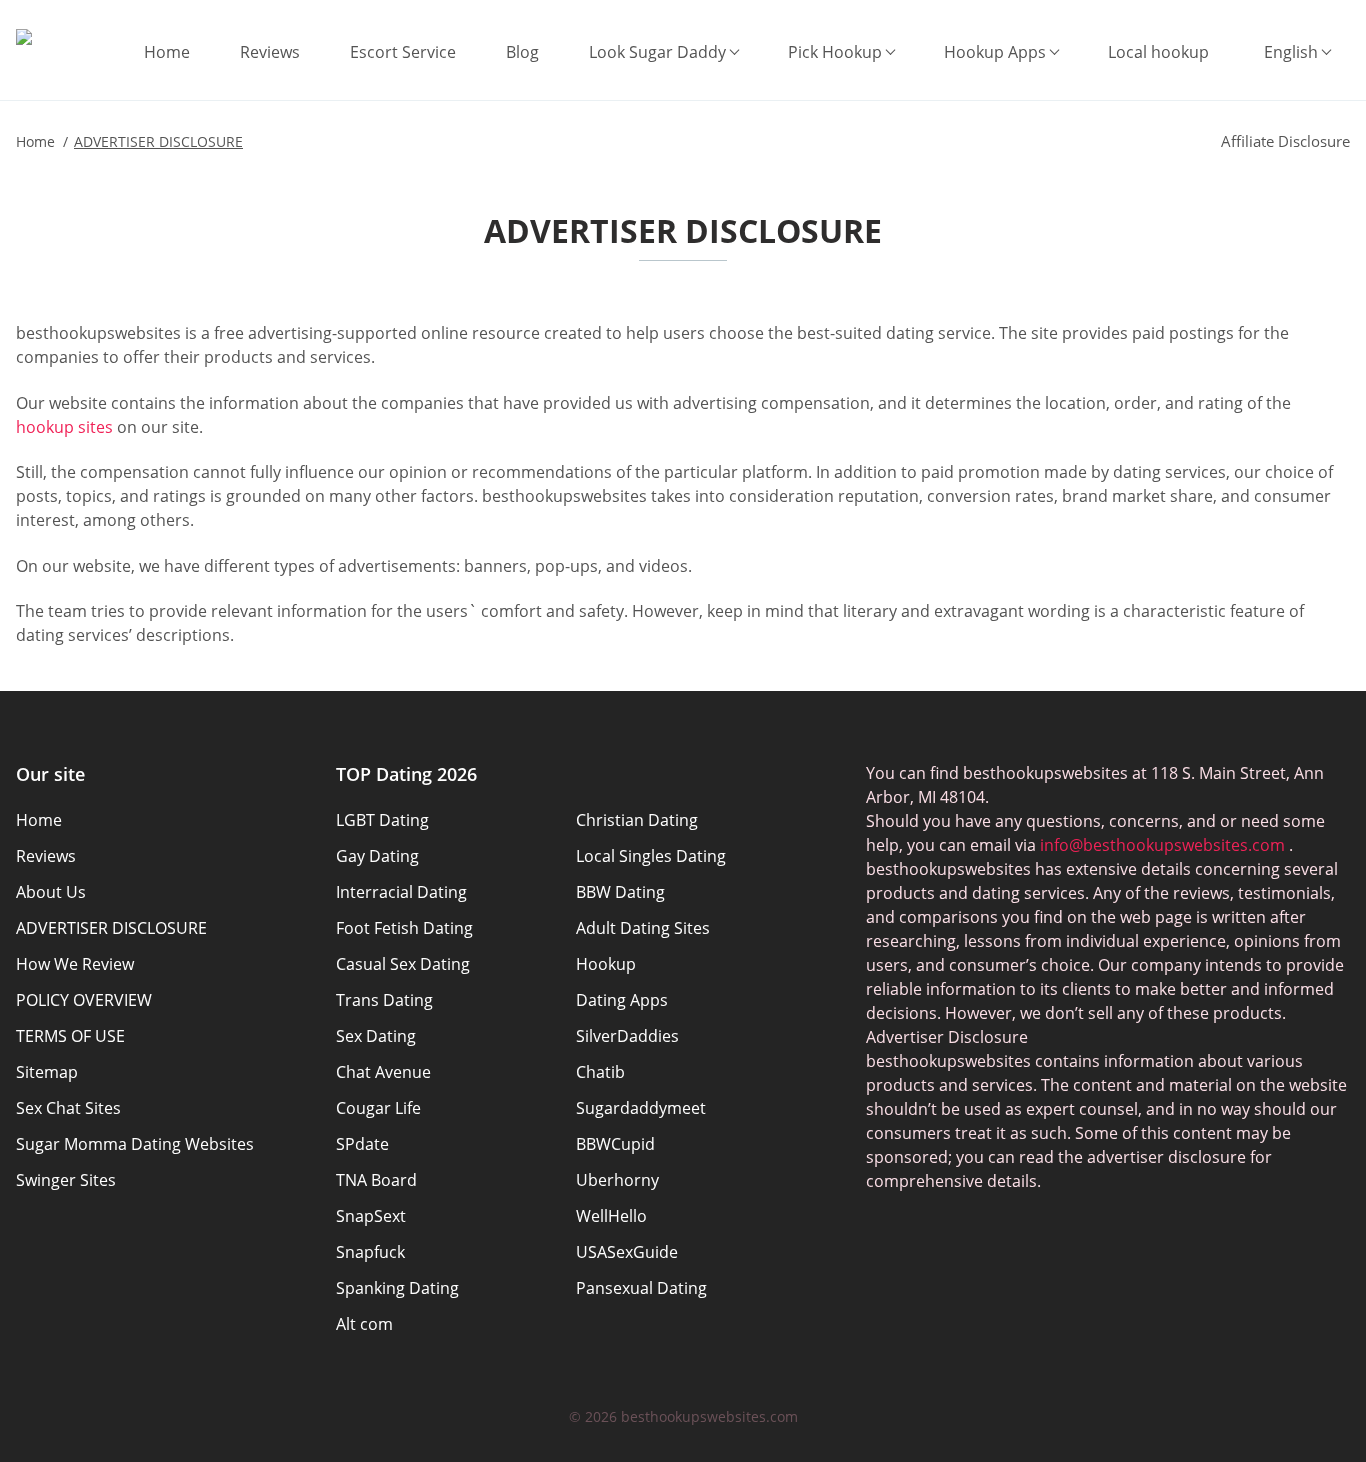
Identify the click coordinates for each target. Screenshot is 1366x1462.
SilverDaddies (627, 1036)
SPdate (362, 1144)
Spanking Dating (397, 1288)
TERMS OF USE (70, 1036)
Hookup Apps (995, 52)
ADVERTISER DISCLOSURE (111, 928)
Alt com (364, 1324)
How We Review (75, 964)
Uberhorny (617, 1180)
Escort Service (403, 52)
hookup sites (64, 427)
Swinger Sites (66, 1180)
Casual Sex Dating (403, 964)
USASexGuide (627, 1252)
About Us (51, 892)
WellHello (611, 1216)
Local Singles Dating (651, 856)
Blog (522, 52)
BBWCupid (615, 1144)
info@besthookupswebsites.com (1162, 845)
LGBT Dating (382, 820)
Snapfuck (370, 1252)
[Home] (24, 37)
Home (167, 52)
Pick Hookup (835, 52)
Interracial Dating (401, 892)
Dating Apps (622, 1000)
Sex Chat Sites (68, 1108)
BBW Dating (620, 892)
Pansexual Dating (641, 1288)
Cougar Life (378, 1108)
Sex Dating (376, 1036)
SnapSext (371, 1216)
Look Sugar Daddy (657, 52)
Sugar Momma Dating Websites (135, 1144)
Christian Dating (637, 820)
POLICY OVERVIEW (84, 1000)
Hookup (606, 964)
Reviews (270, 52)
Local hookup (1158, 52)
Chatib (600, 1072)
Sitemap (47, 1072)
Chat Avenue (383, 1072)
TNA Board (376, 1180)
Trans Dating (384, 1000)
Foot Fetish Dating (404, 928)
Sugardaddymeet (641, 1108)
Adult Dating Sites (643, 928)
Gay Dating (377, 856)
